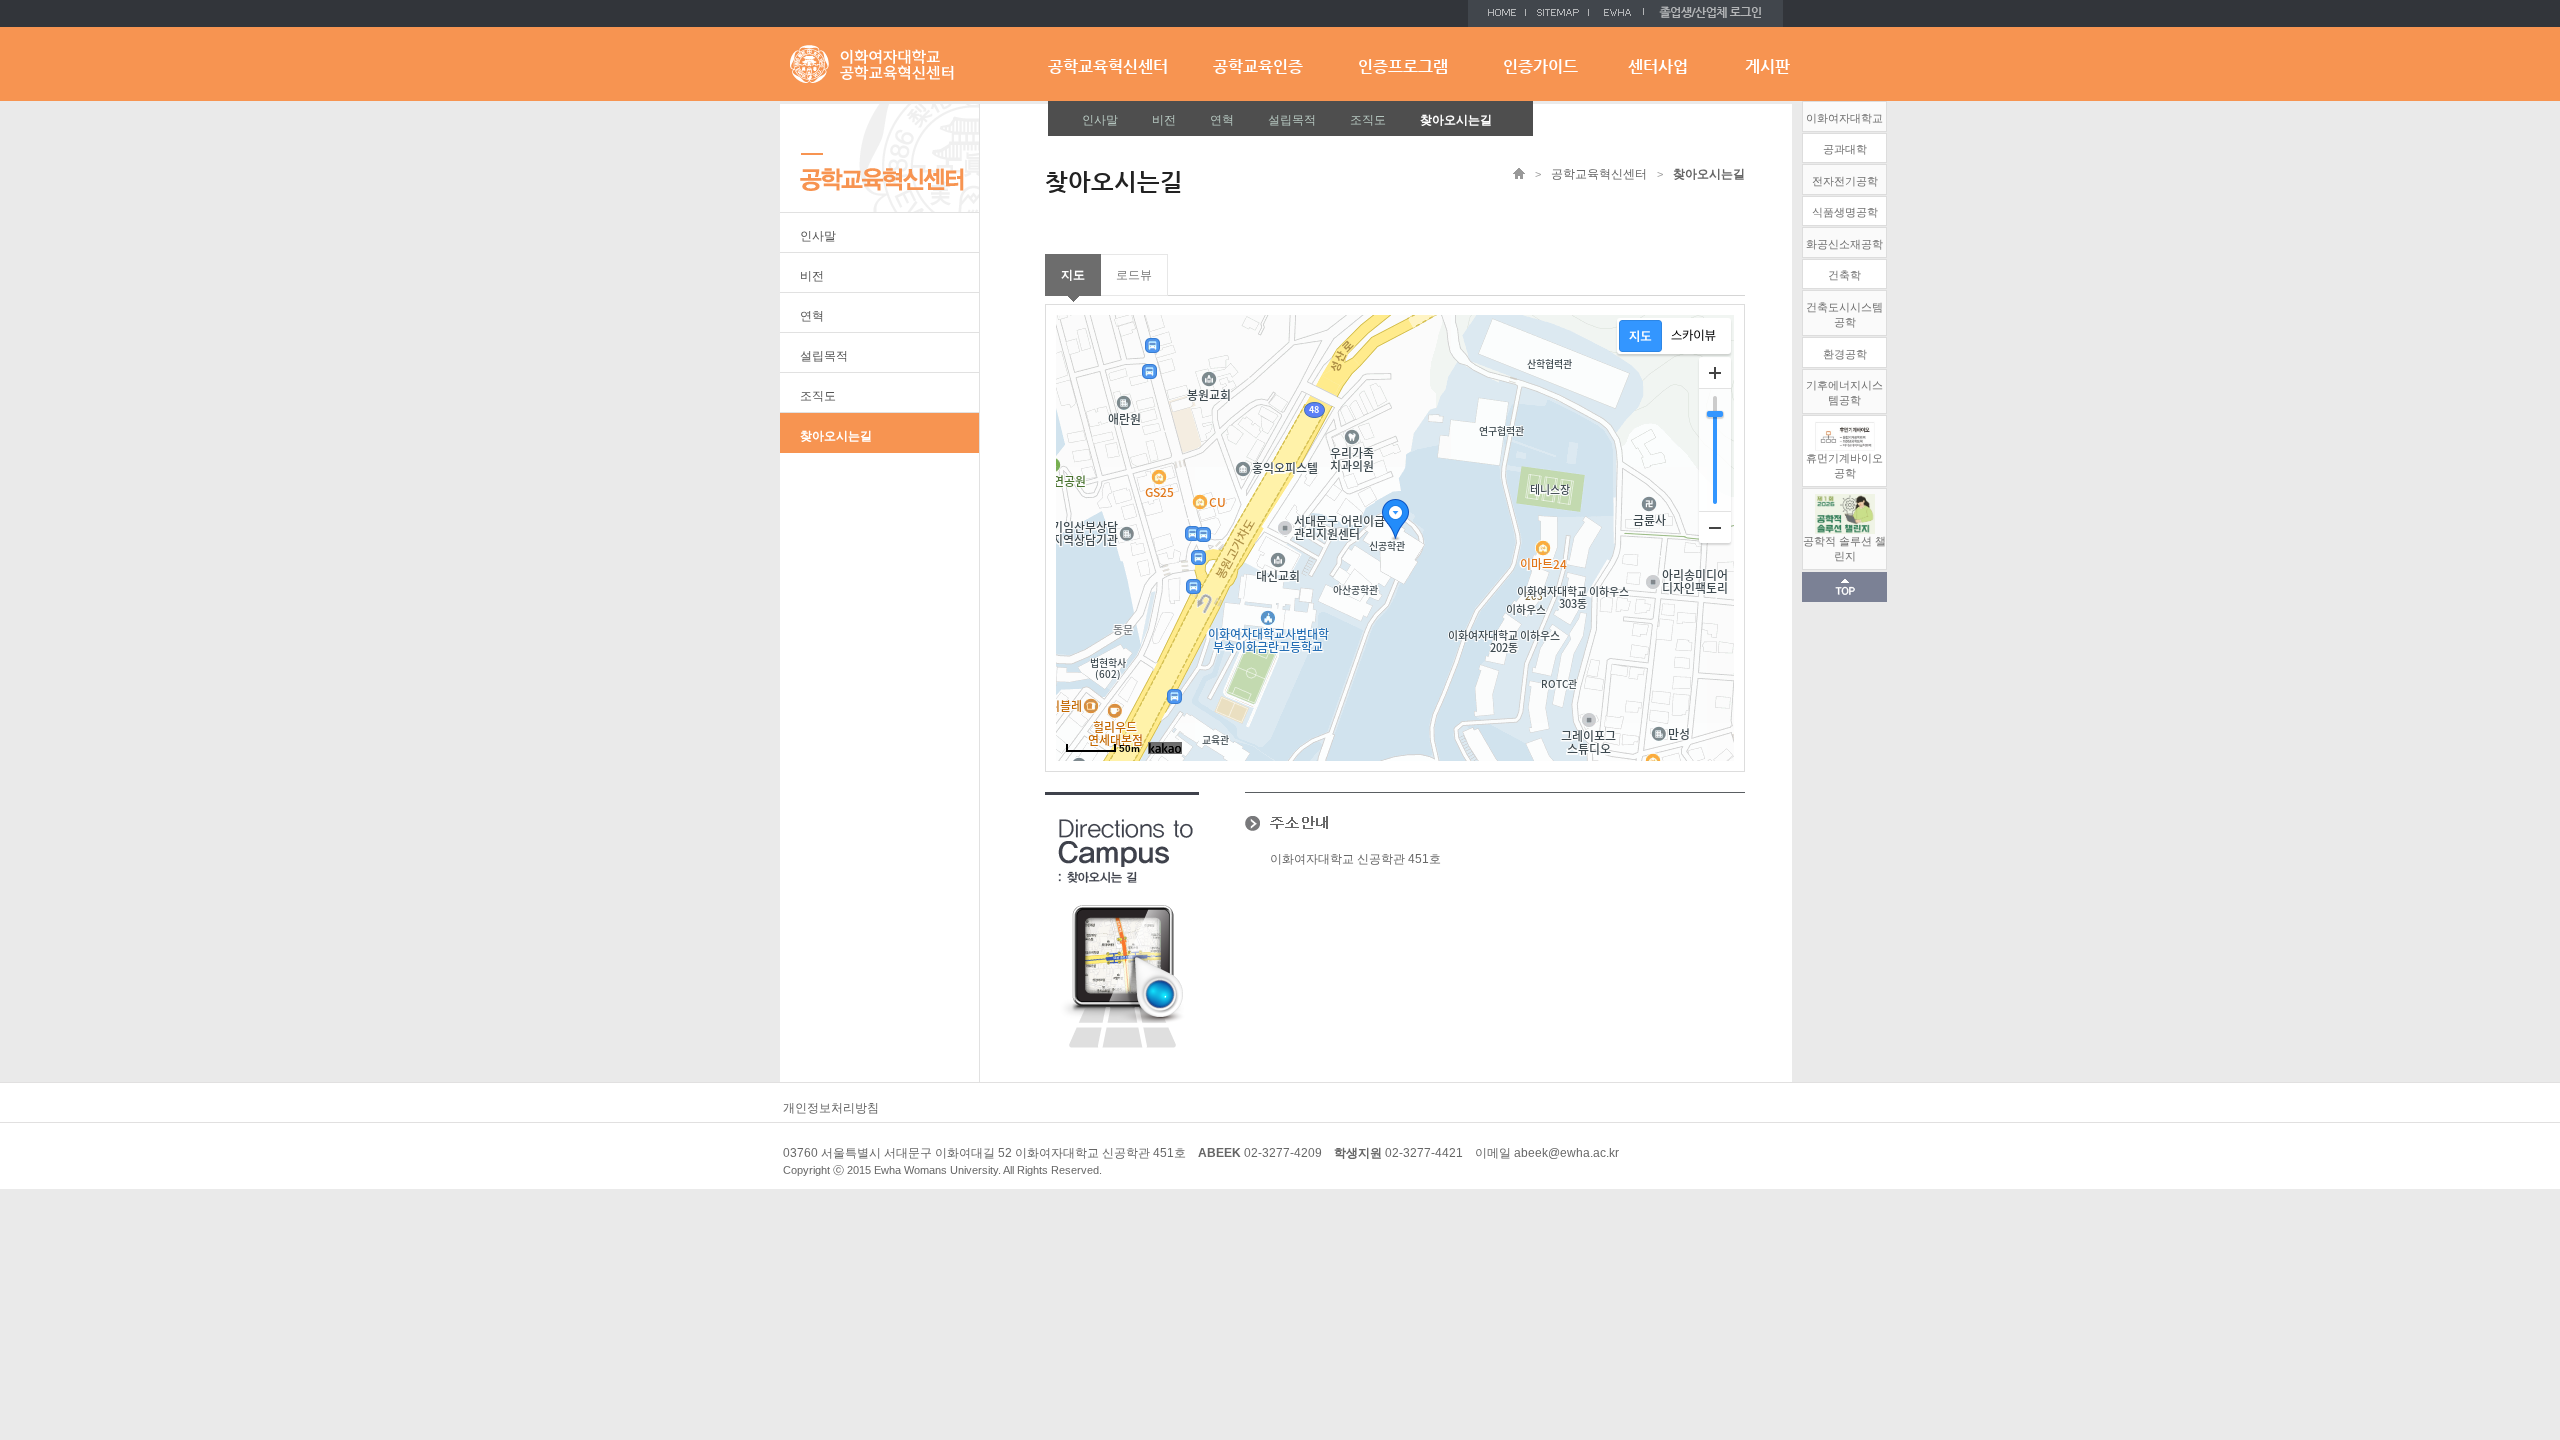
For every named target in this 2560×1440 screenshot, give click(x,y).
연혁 (1222, 120)
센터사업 (1658, 66)
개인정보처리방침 (831, 1108)
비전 (1164, 120)
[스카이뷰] (1693, 336)
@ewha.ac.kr (1583, 1153)
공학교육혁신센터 (1108, 66)
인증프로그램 (1403, 66)
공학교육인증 (1258, 66)
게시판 (1767, 66)
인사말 (1100, 120)
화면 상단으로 (1844, 587)
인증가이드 (1540, 66)
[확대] (1715, 373)
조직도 (1368, 120)
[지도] (1640, 336)
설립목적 (1292, 120)
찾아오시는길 (1456, 120)
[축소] (1715, 527)
